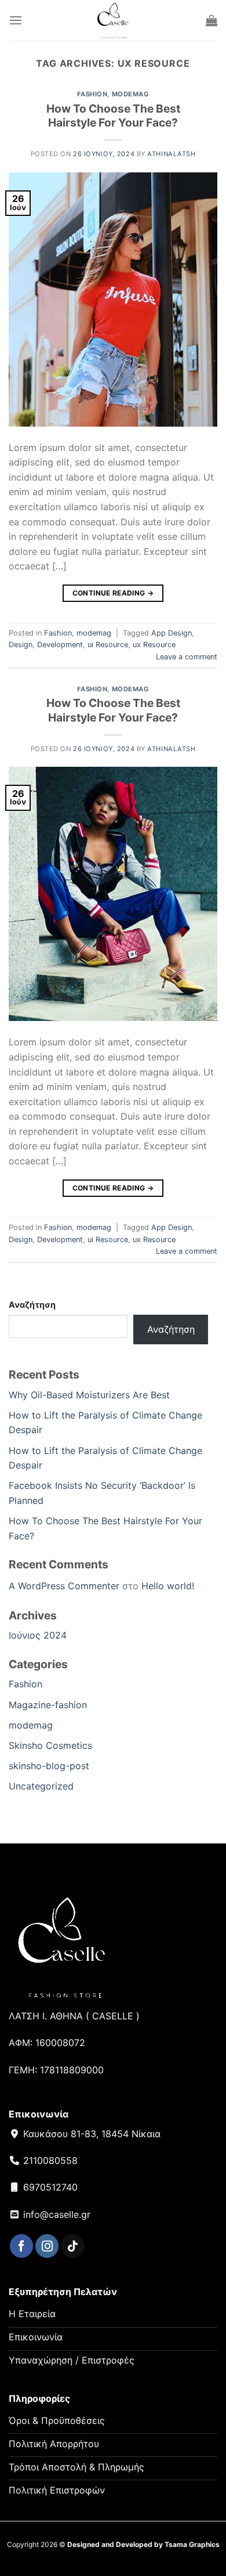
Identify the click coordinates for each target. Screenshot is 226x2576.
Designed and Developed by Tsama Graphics (143, 2544)
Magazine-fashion (48, 1705)
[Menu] (16, 20)
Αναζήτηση (32, 1305)
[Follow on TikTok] (72, 2246)
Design (21, 645)
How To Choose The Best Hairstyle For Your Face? (113, 116)
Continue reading (113, 593)
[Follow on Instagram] (47, 2246)
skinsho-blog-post (49, 1766)
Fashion (92, 94)
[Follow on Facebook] (21, 2246)
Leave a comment (187, 657)
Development (60, 645)
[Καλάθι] (212, 20)
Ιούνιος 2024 (38, 1635)
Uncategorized (41, 1786)
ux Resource (154, 645)
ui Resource (108, 645)
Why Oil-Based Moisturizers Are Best (89, 1395)
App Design (172, 633)
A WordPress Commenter (64, 1586)
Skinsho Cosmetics (50, 1745)
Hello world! (168, 1586)
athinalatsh (171, 154)
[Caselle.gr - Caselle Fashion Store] (113, 20)
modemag (131, 94)
